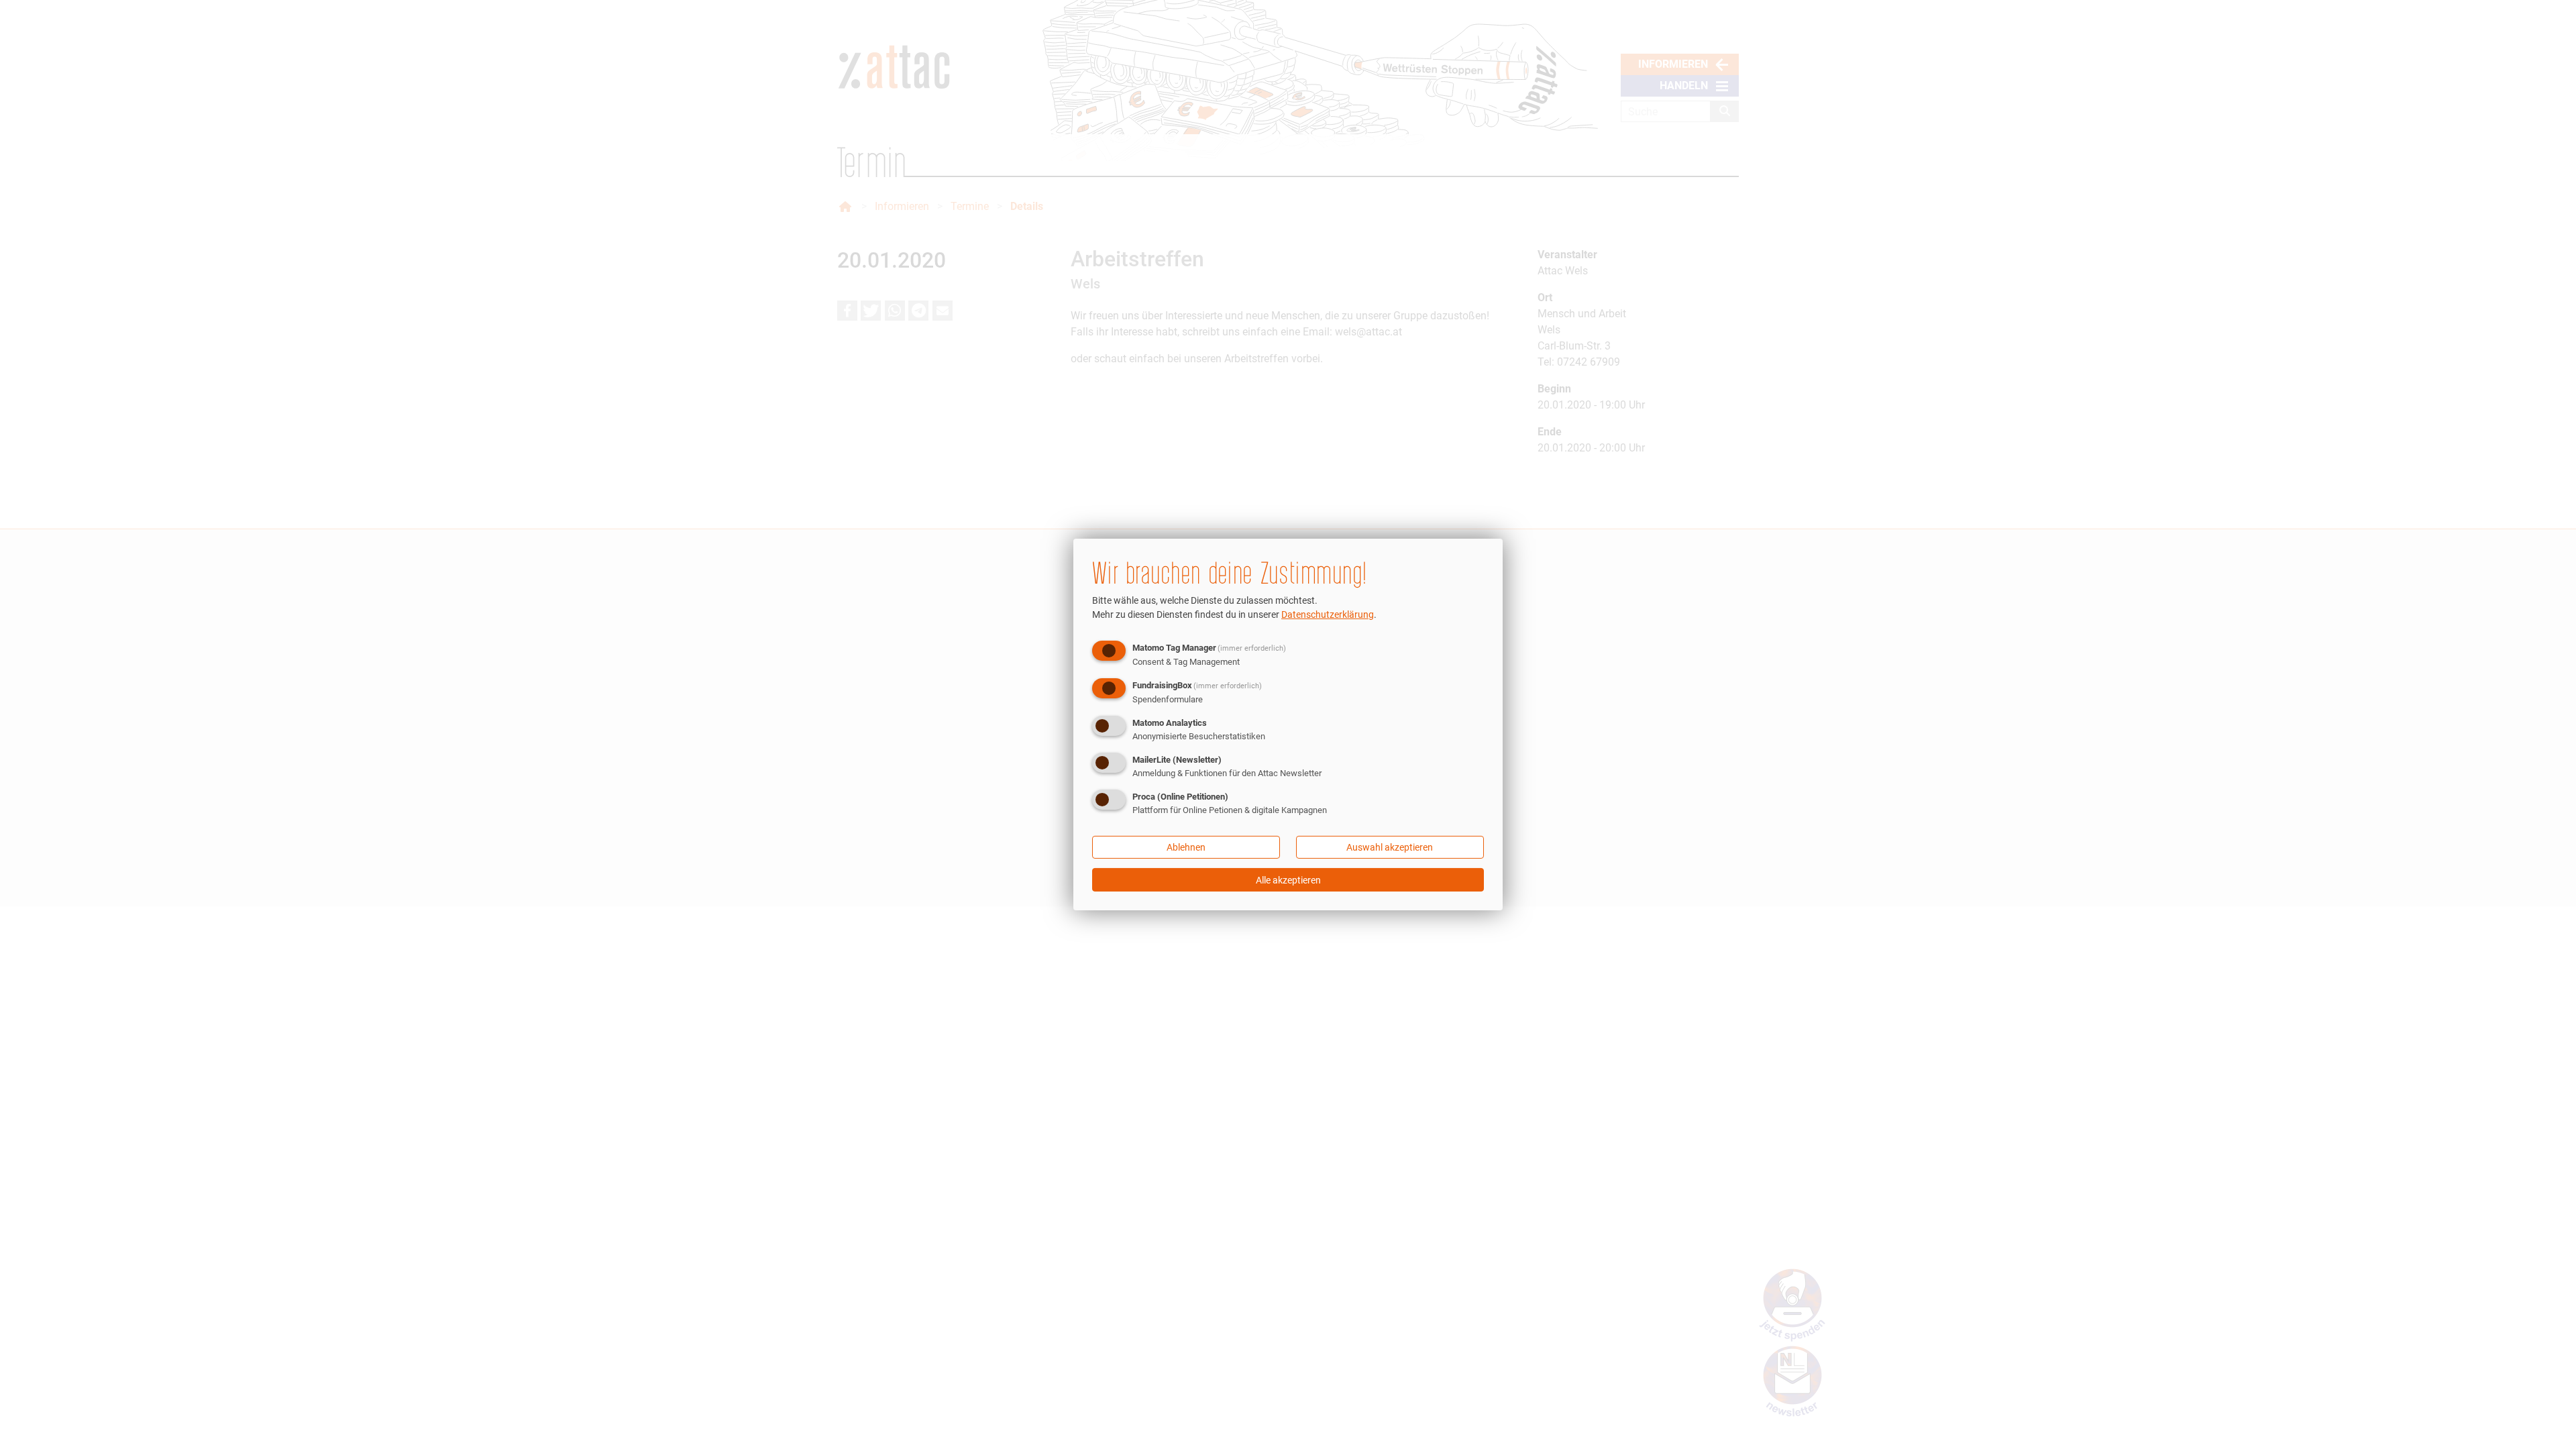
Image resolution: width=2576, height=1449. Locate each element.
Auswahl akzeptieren (1390, 847)
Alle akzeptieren (1288, 880)
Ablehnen (1186, 847)
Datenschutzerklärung (1328, 614)
